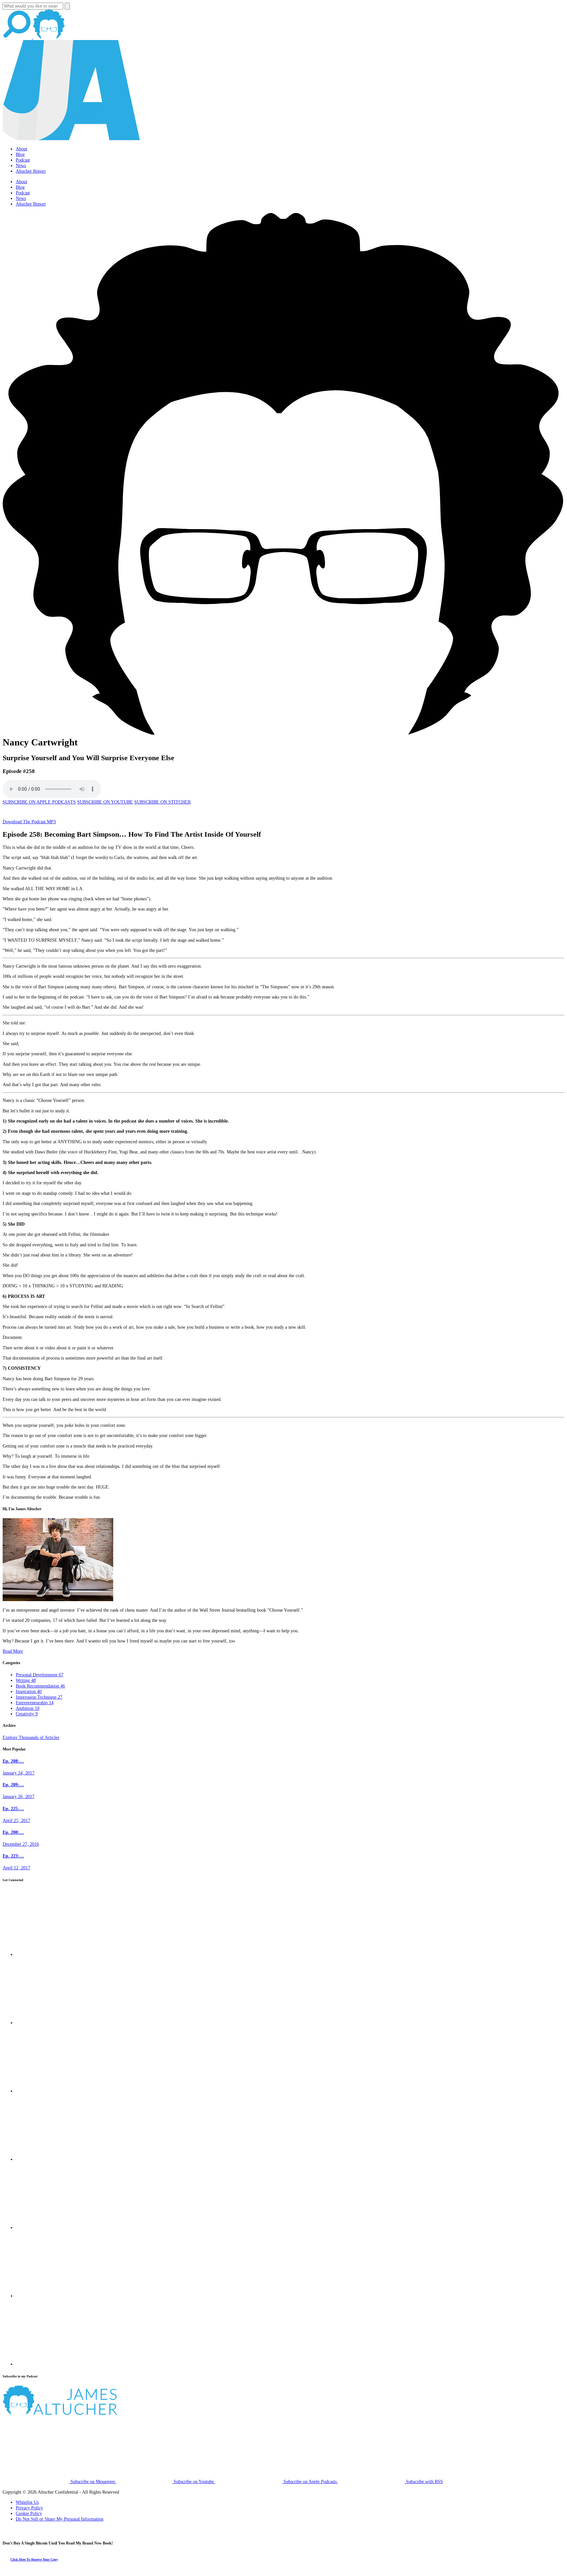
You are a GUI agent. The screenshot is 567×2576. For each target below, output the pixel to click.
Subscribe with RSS (424, 2481)
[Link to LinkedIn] (49, 2091)
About (21, 149)
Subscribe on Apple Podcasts (310, 2481)
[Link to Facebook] (49, 1954)
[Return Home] (72, 139)
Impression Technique (39, 1697)
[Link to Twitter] (49, 2159)
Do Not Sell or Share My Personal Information (60, 2519)
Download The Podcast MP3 (29, 822)
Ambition (28, 1708)
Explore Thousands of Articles (31, 1737)
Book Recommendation (40, 1686)
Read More (13, 1651)
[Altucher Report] (49, 37)
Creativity (27, 1714)
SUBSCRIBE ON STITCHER (162, 802)
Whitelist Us (27, 2502)
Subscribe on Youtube (194, 2481)
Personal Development (40, 1675)
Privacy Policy (29, 2508)
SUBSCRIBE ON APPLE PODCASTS (39, 802)
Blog (20, 154)
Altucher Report (31, 171)
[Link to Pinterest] (49, 2296)
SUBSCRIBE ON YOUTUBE (105, 802)
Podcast (23, 160)
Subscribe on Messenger (93, 2481)
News (21, 165)
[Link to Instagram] (49, 2364)
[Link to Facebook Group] (49, 2023)
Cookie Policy (29, 2513)
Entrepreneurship (35, 1703)
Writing (26, 1680)
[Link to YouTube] (49, 2227)
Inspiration (29, 1691)
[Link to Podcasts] (84, 2413)
